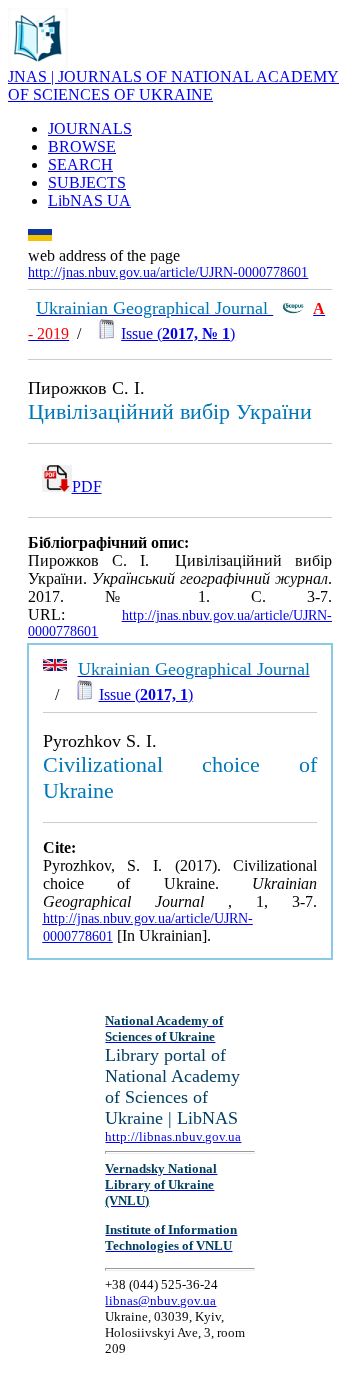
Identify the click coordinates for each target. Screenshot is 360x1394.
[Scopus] (293, 308)
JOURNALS (90, 128)
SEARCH (80, 164)
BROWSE (82, 146)
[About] (38, 62)
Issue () (178, 333)
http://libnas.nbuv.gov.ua (173, 1136)
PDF (87, 486)
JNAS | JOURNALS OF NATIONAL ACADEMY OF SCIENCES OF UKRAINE (173, 85)
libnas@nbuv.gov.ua (160, 1300)
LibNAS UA (89, 200)
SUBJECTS (87, 182)
